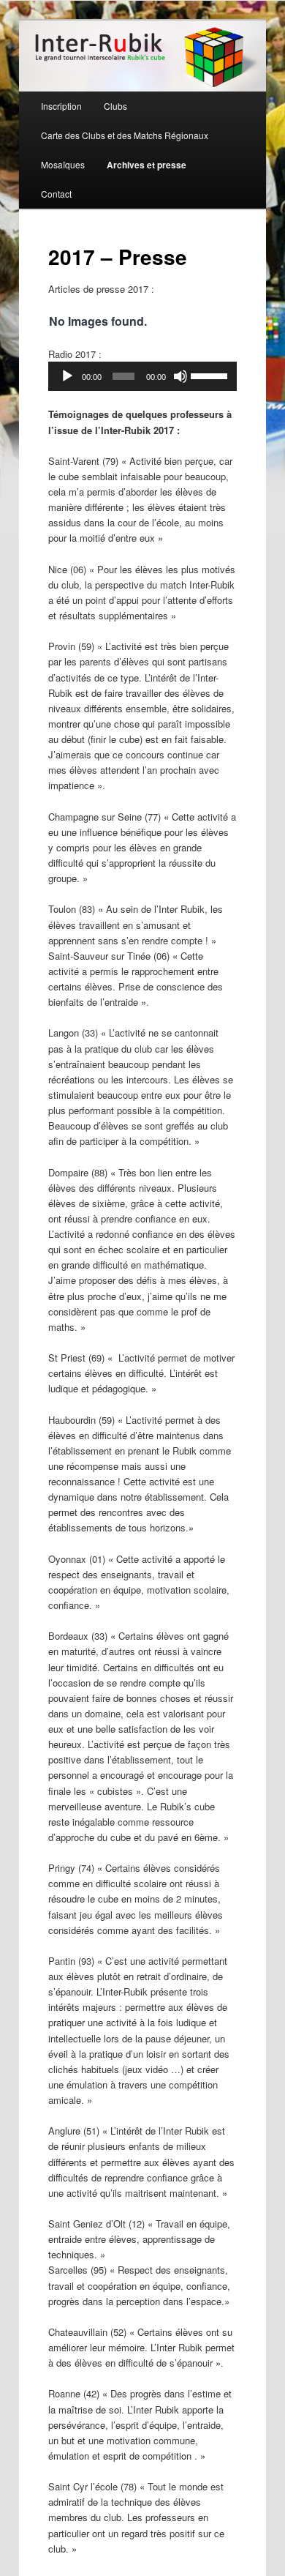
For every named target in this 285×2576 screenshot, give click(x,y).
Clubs (115, 106)
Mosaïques (63, 164)
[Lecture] (67, 376)
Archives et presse (147, 165)
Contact (56, 194)
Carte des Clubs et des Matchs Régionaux (125, 135)
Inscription (61, 106)
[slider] (210, 375)
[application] (142, 376)
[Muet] (180, 376)
